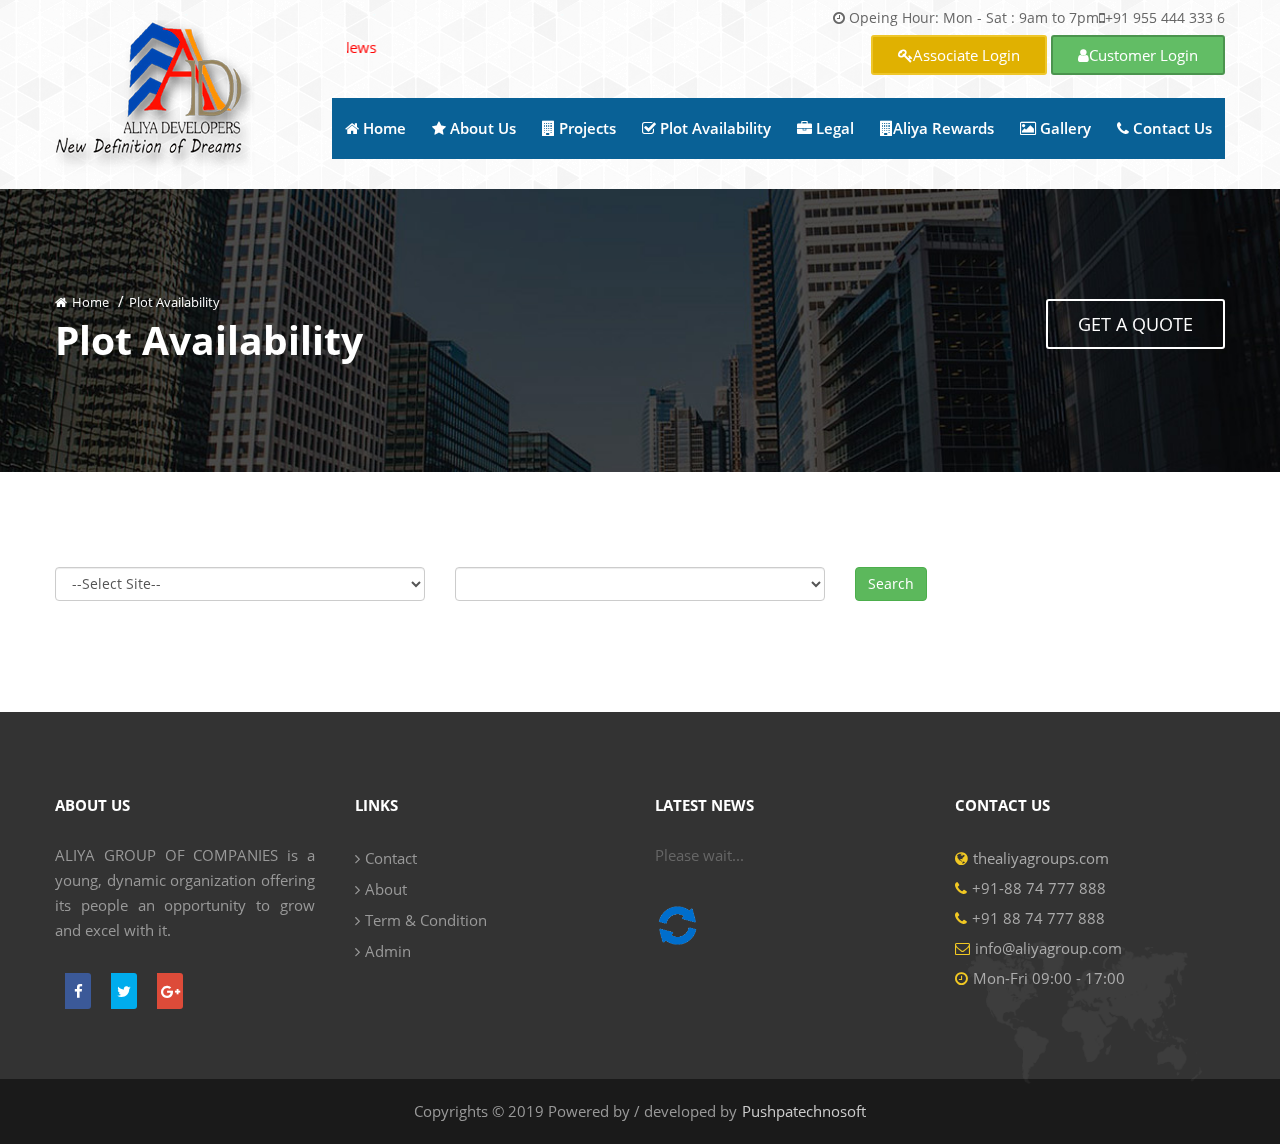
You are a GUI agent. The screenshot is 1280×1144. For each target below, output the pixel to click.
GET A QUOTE (1135, 324)
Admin (388, 951)
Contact (391, 858)
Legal (833, 128)
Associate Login (966, 55)
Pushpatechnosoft (804, 1111)
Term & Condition (426, 920)
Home (90, 302)
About (386, 889)
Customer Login (1143, 55)
